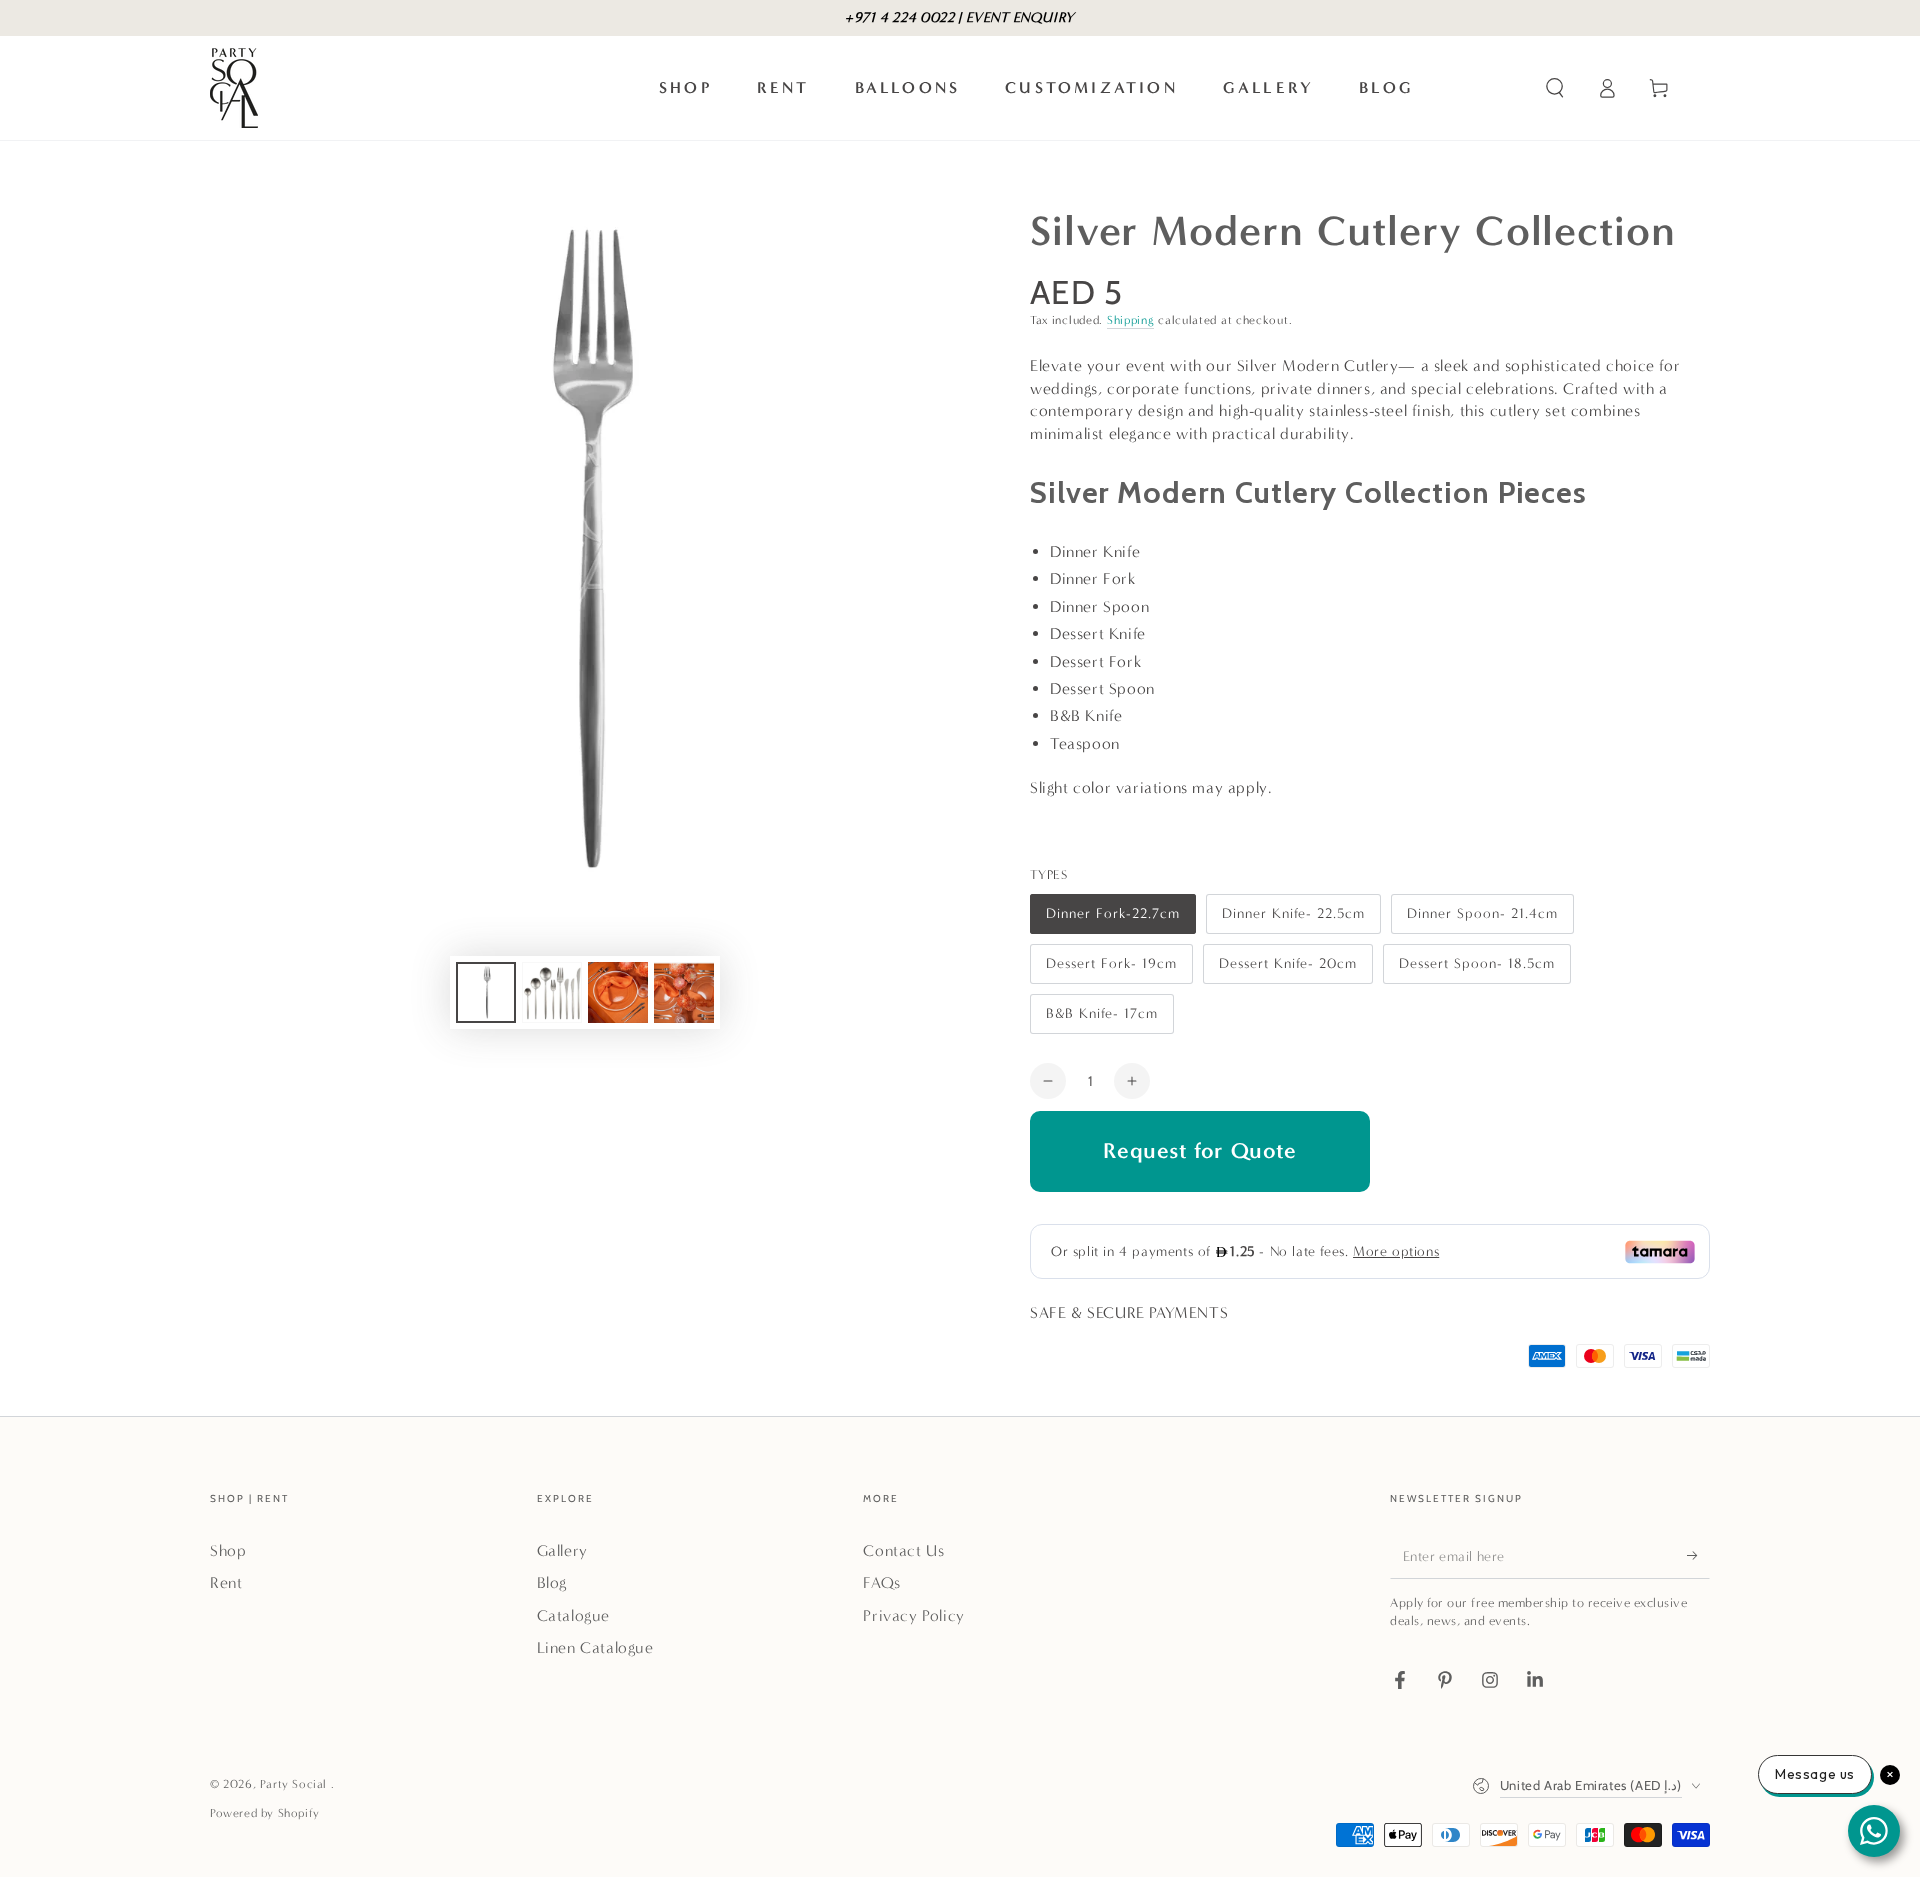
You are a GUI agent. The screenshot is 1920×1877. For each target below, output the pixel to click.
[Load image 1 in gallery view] (486, 992)
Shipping (1131, 320)
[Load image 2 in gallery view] (552, 992)
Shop (228, 1550)
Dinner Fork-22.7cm (1112, 919)
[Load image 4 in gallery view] (684, 992)
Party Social (295, 1784)
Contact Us (903, 1550)
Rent (226, 1582)
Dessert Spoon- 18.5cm (1476, 969)
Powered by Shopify (265, 1813)
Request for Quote (1199, 1150)
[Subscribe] (1698, 1556)
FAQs (881, 1582)
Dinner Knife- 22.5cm (1293, 919)
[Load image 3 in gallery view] (618, 992)
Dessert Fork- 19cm (1111, 969)
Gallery (562, 1550)
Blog (552, 1582)
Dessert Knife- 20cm (1287, 969)
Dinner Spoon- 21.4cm (1482, 919)
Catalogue (573, 1615)
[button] (1555, 88)
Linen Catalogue (595, 1647)
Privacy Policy (913, 1615)
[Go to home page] (234, 88)
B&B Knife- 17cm (1101, 1019)
